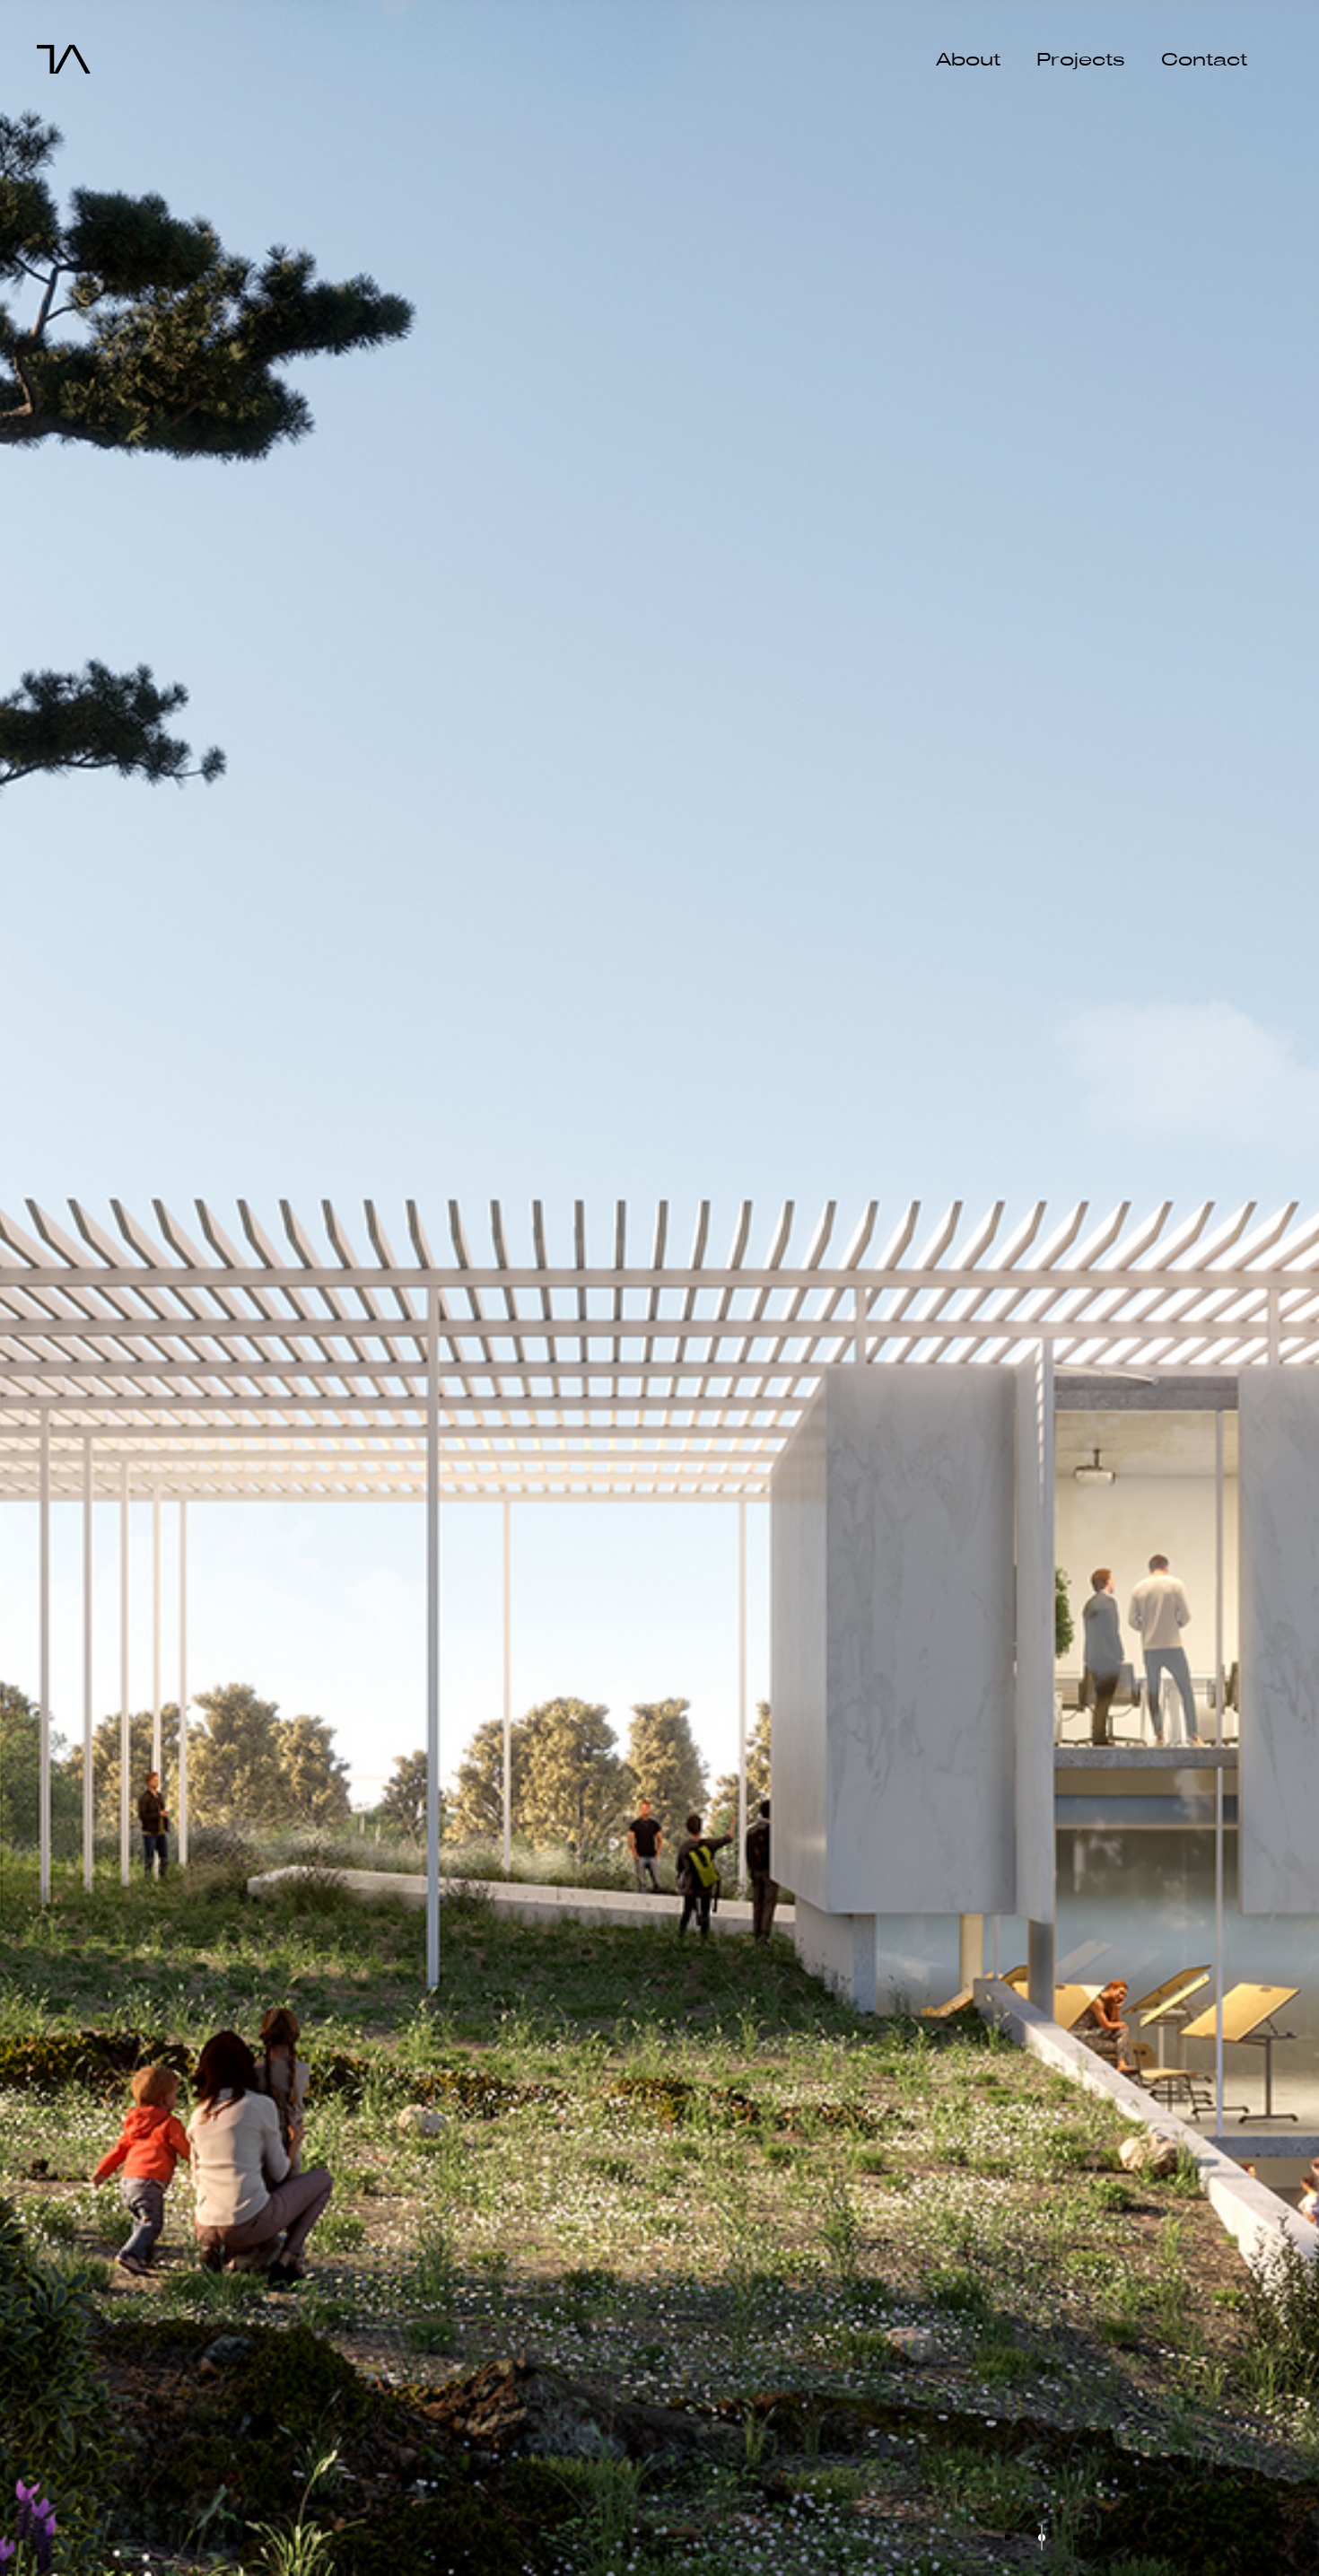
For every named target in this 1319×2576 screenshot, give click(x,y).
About (968, 60)
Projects (1081, 60)
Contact (1204, 60)
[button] (20, 2370)
